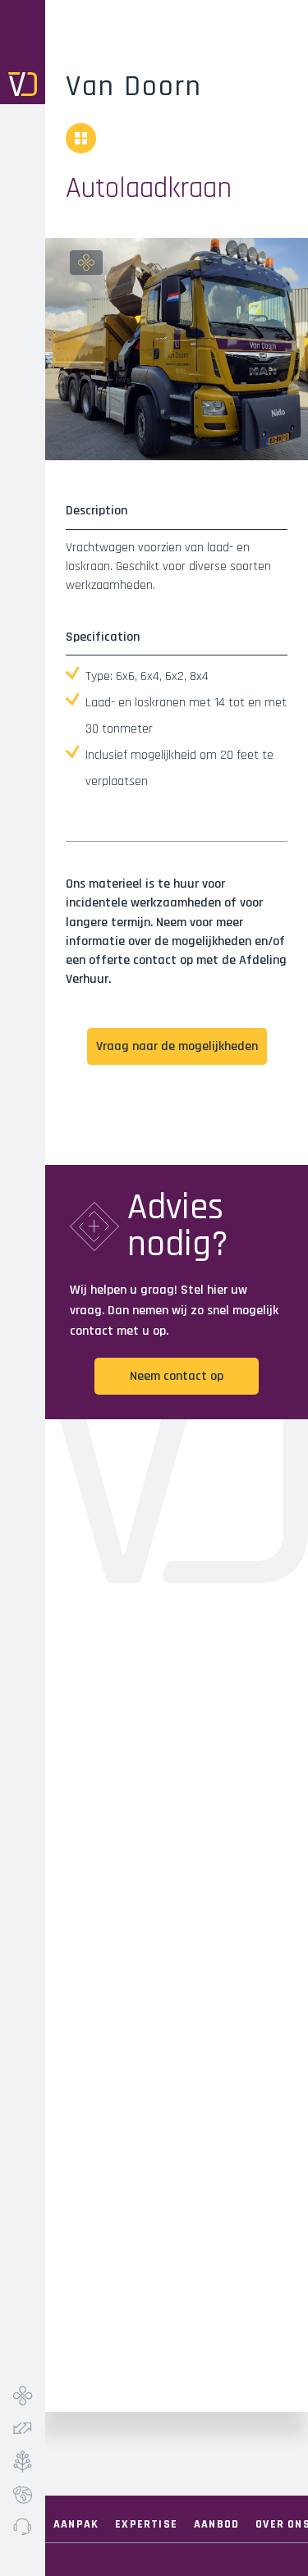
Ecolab (23, 2494)
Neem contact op (177, 1376)
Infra (23, 2396)
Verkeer (23, 2428)
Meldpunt (23, 2527)
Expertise (146, 2524)
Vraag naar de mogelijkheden (177, 1046)
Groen (23, 2461)
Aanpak (76, 2524)
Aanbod (216, 2524)
